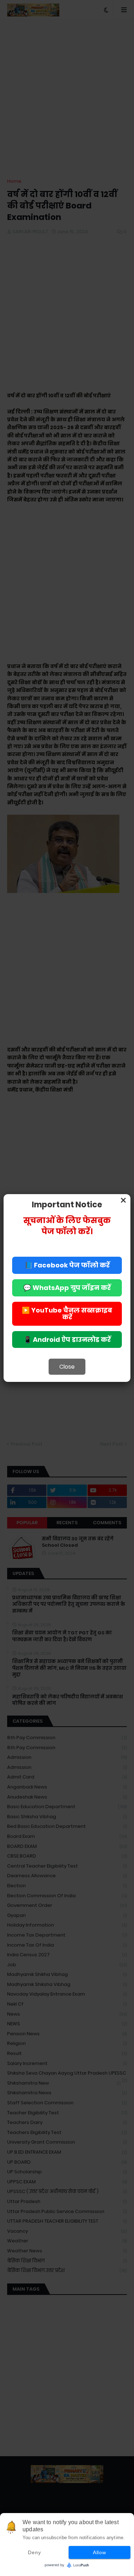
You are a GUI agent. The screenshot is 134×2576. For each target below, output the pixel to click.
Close (67, 1367)
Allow (100, 2552)
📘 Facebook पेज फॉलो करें (67, 1265)
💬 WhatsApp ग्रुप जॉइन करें (67, 1288)
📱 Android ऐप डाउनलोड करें (67, 1339)
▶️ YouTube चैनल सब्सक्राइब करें (67, 1314)
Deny (34, 2552)
